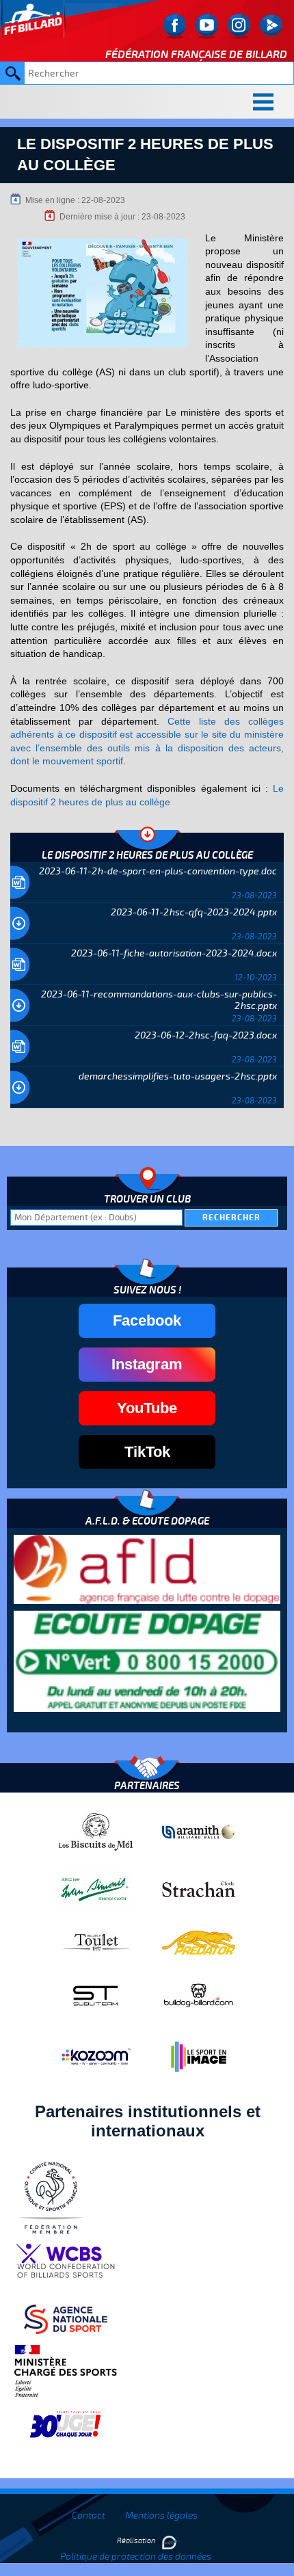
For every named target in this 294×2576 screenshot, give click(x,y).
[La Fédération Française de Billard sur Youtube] (207, 26)
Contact (89, 2515)
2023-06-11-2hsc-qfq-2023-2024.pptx (194, 912)
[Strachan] (199, 1888)
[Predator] (199, 1942)
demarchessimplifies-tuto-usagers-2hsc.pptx (178, 1076)
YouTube (147, 1408)
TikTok (147, 1452)
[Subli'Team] (96, 1995)
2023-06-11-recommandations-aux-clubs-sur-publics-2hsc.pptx (159, 1000)
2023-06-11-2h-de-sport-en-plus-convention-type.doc (158, 871)
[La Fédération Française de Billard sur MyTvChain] (271, 26)
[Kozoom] (96, 2056)
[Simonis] (96, 1888)
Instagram (147, 1364)
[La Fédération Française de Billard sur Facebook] (175, 26)
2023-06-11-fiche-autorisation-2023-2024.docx (174, 953)
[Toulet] (96, 1942)
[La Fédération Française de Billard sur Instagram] (239, 26)
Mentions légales (161, 2515)
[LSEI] (199, 2056)
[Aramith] (199, 1832)
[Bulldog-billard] (199, 1995)
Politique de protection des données (136, 2557)
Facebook (147, 1320)
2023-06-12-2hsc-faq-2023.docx (206, 1035)
